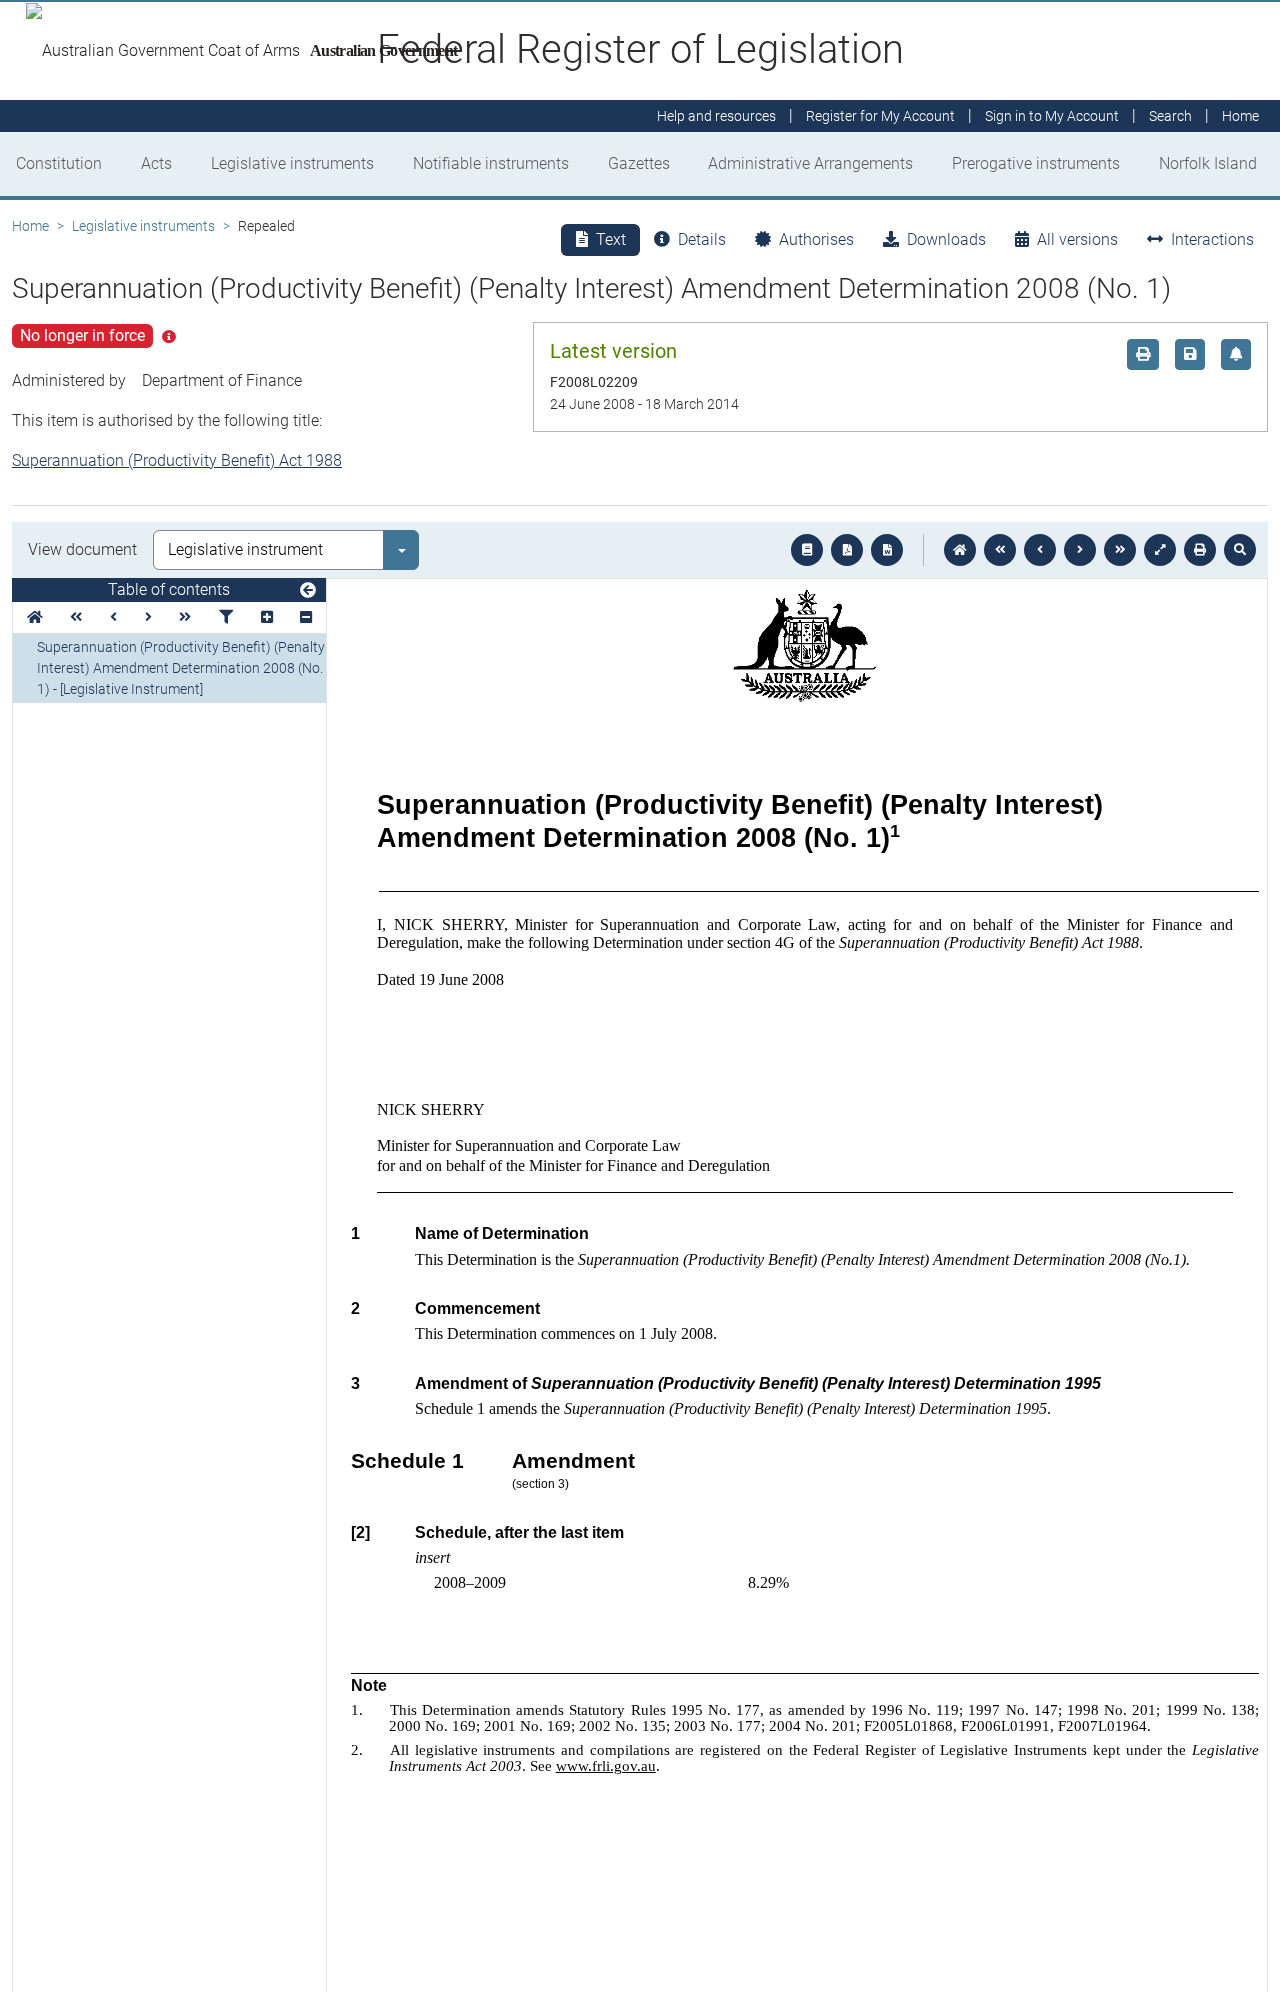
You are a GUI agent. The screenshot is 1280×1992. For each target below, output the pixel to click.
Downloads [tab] (946, 239)
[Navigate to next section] (1080, 550)
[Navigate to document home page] (35, 617)
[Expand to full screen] (1160, 550)
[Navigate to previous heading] (113, 617)
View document (82, 549)
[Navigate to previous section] (1040, 550)
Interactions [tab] (1212, 239)
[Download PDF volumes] (847, 550)
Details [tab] (702, 239)
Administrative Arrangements (810, 163)
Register (880, 116)
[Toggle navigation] (308, 591)
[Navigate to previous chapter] (1000, 550)
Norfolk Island (1208, 163)
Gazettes (639, 163)
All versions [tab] (1077, 239)
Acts (156, 163)
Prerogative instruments (1036, 163)
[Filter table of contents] (226, 617)
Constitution (59, 163)
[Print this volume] (1200, 550)
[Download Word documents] (887, 550)
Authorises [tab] (816, 239)
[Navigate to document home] (960, 550)
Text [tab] (611, 239)
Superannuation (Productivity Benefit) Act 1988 (177, 460)
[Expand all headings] (267, 617)
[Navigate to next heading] (148, 617)
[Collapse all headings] (306, 617)
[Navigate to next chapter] (1120, 550)
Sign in (1052, 116)
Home (30, 226)
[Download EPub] (807, 550)
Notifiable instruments (491, 163)
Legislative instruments (292, 163)
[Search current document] (1240, 550)
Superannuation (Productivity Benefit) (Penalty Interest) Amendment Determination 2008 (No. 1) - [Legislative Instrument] (181, 668)
